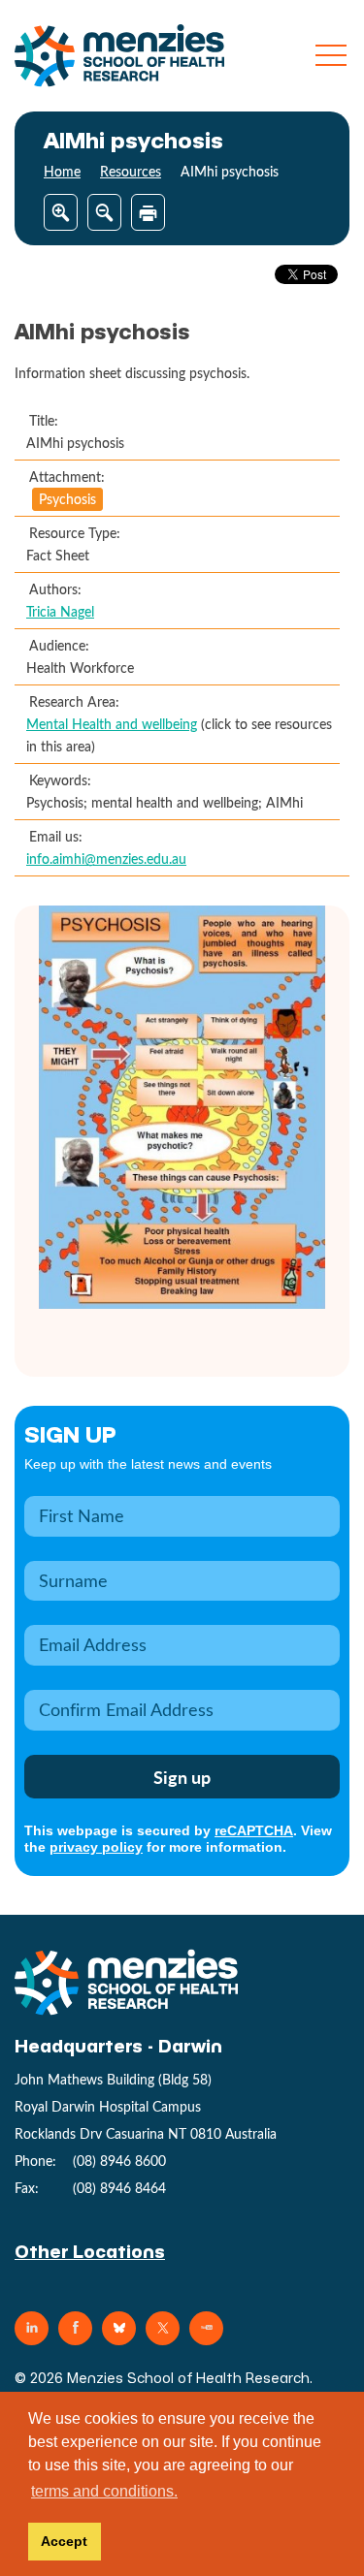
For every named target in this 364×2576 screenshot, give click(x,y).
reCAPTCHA (254, 1830)
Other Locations (90, 2251)
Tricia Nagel (60, 611)
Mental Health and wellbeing (112, 724)
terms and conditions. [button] (104, 2491)
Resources (131, 171)
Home (62, 171)
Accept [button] (64, 2541)
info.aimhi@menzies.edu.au (106, 859)
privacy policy (96, 1847)
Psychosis (67, 499)
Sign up (70, 1433)
